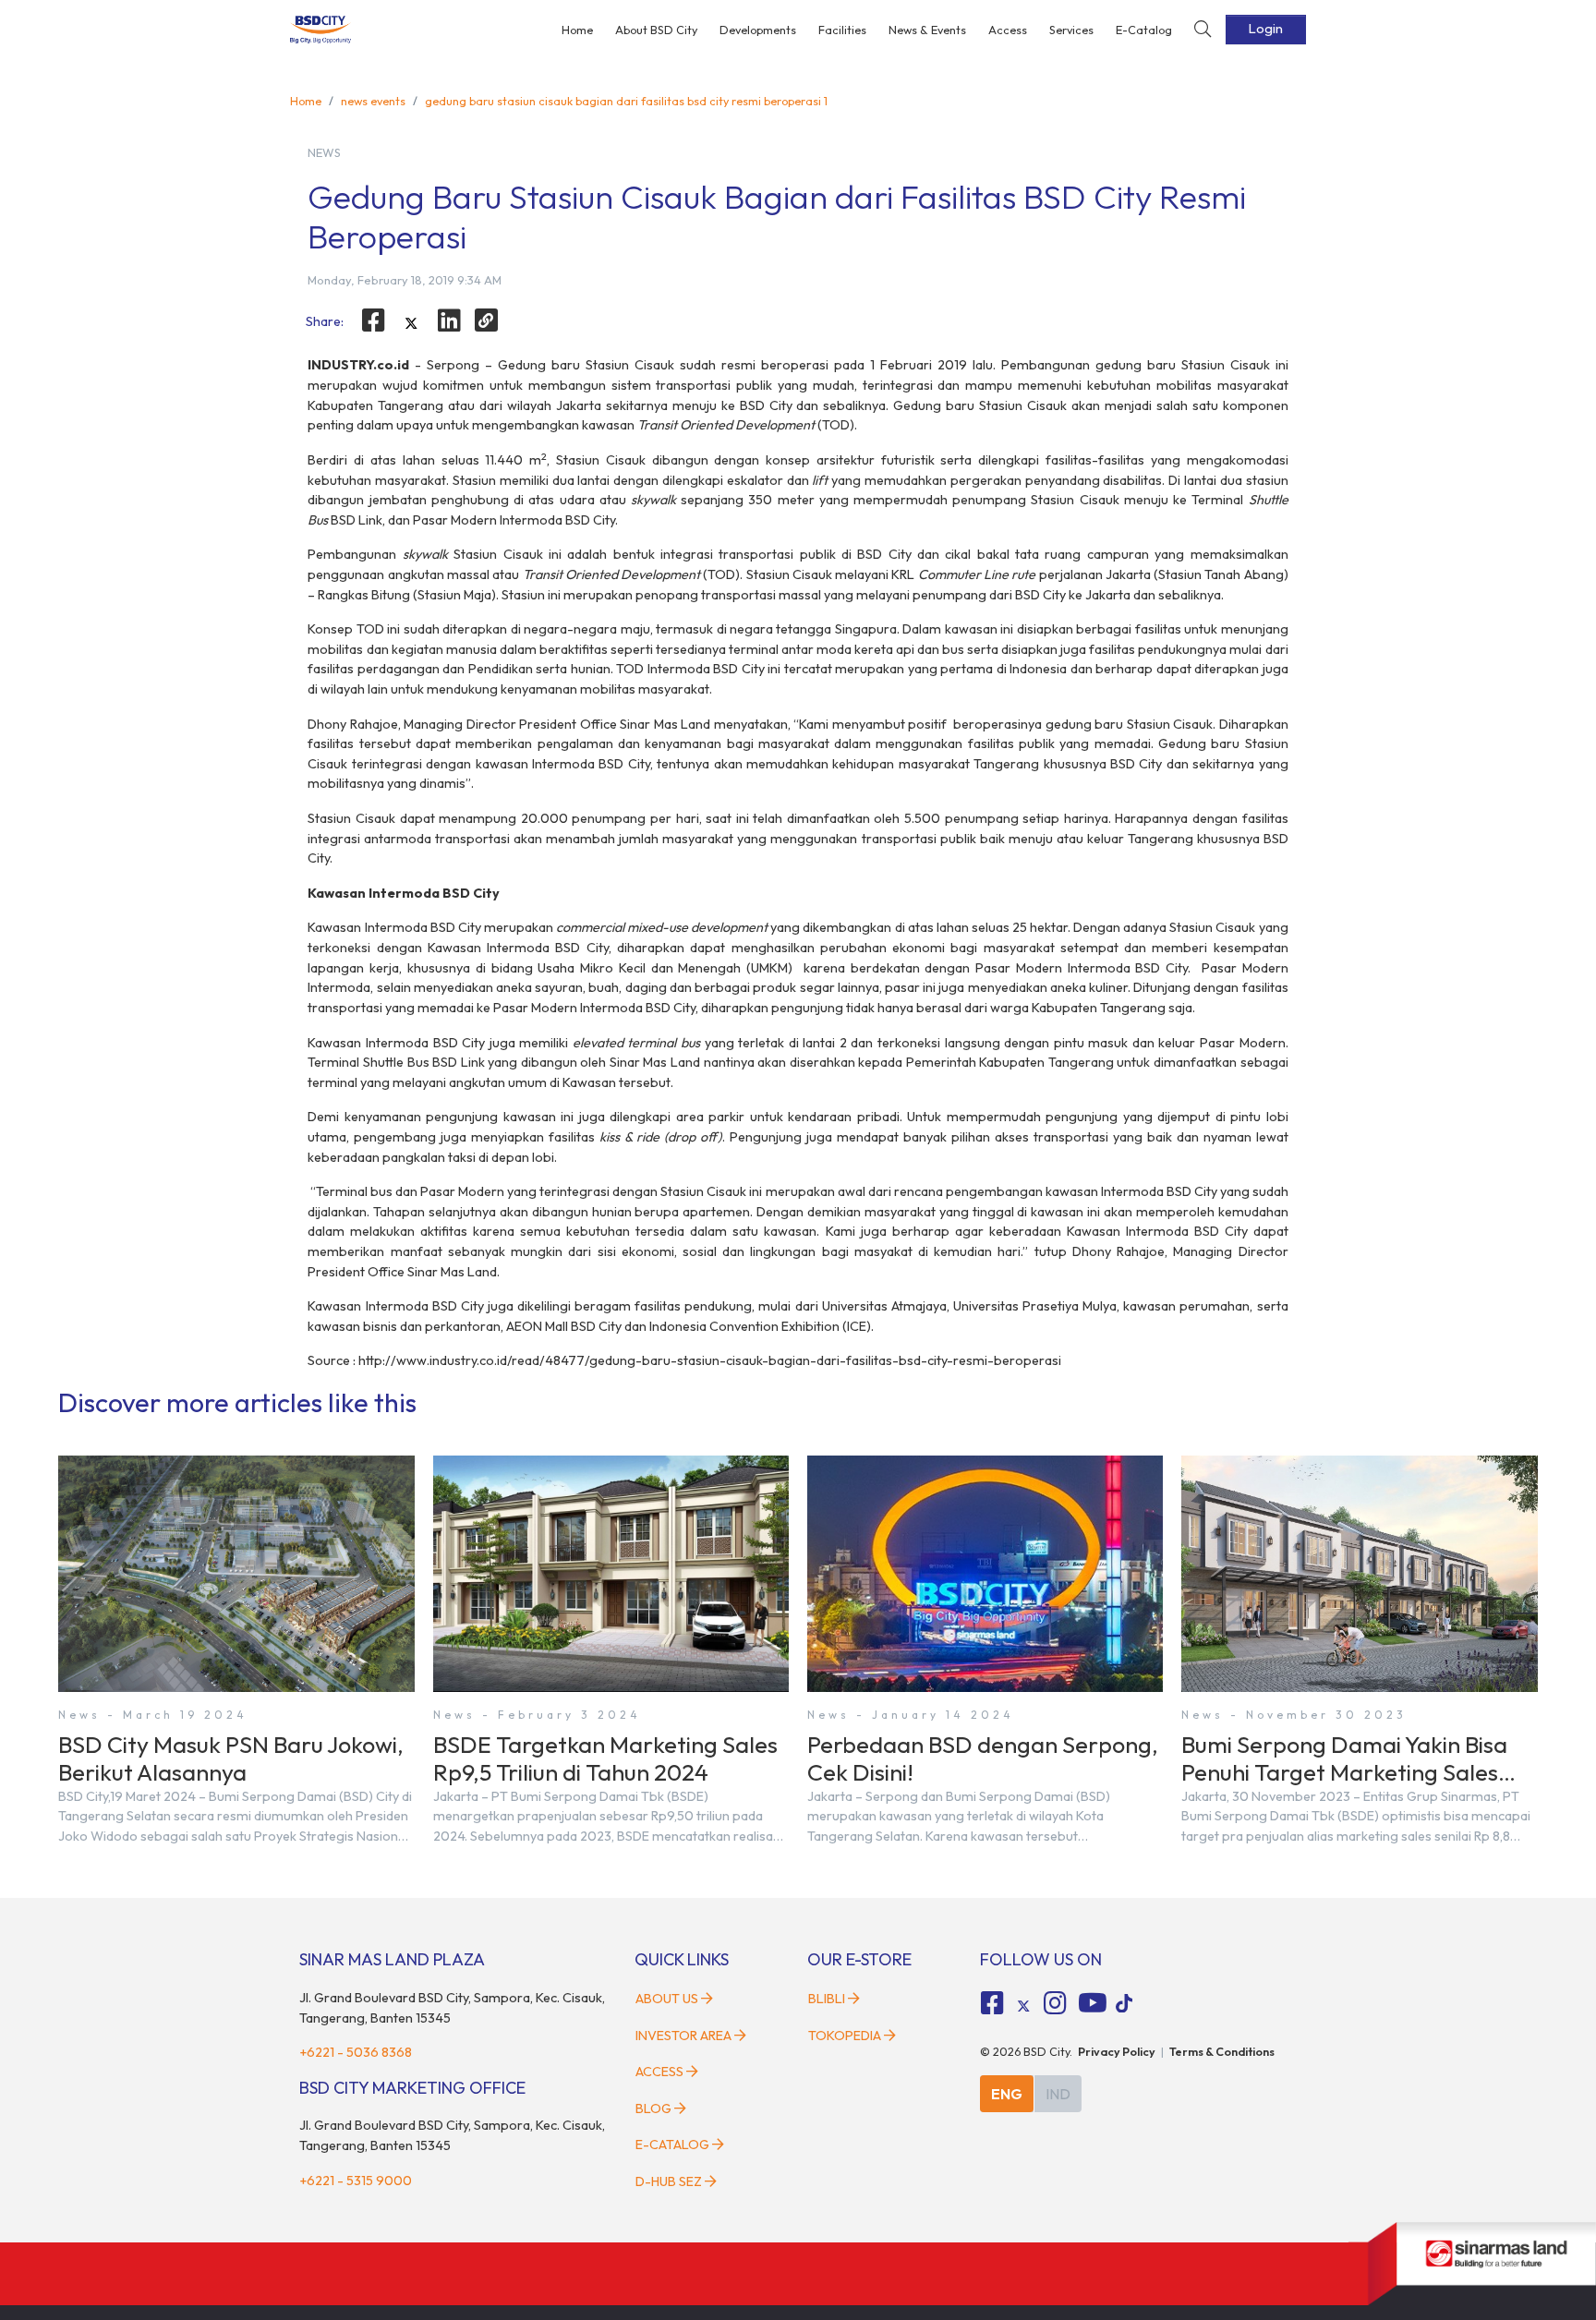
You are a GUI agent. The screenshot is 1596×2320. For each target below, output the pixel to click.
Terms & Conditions (1222, 2051)
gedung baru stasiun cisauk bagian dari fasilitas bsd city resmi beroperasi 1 (626, 101)
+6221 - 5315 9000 (356, 2181)
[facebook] (373, 320)
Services (1071, 30)
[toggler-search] (1203, 30)
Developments (758, 30)
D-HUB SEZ (670, 2181)
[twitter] (411, 323)
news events (373, 101)
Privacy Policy (1117, 2051)
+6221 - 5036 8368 (356, 2052)
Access (1008, 30)
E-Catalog (1144, 30)
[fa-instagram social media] (1055, 2003)
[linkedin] (449, 320)
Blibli (827, 1999)
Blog (653, 2109)
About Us (667, 1999)
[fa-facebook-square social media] (993, 2003)
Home (577, 30)
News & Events (927, 30)
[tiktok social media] (1023, 2006)
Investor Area (683, 2036)
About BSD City (656, 30)
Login (1266, 29)
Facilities (842, 30)
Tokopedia (845, 2036)
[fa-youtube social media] (1093, 2003)
